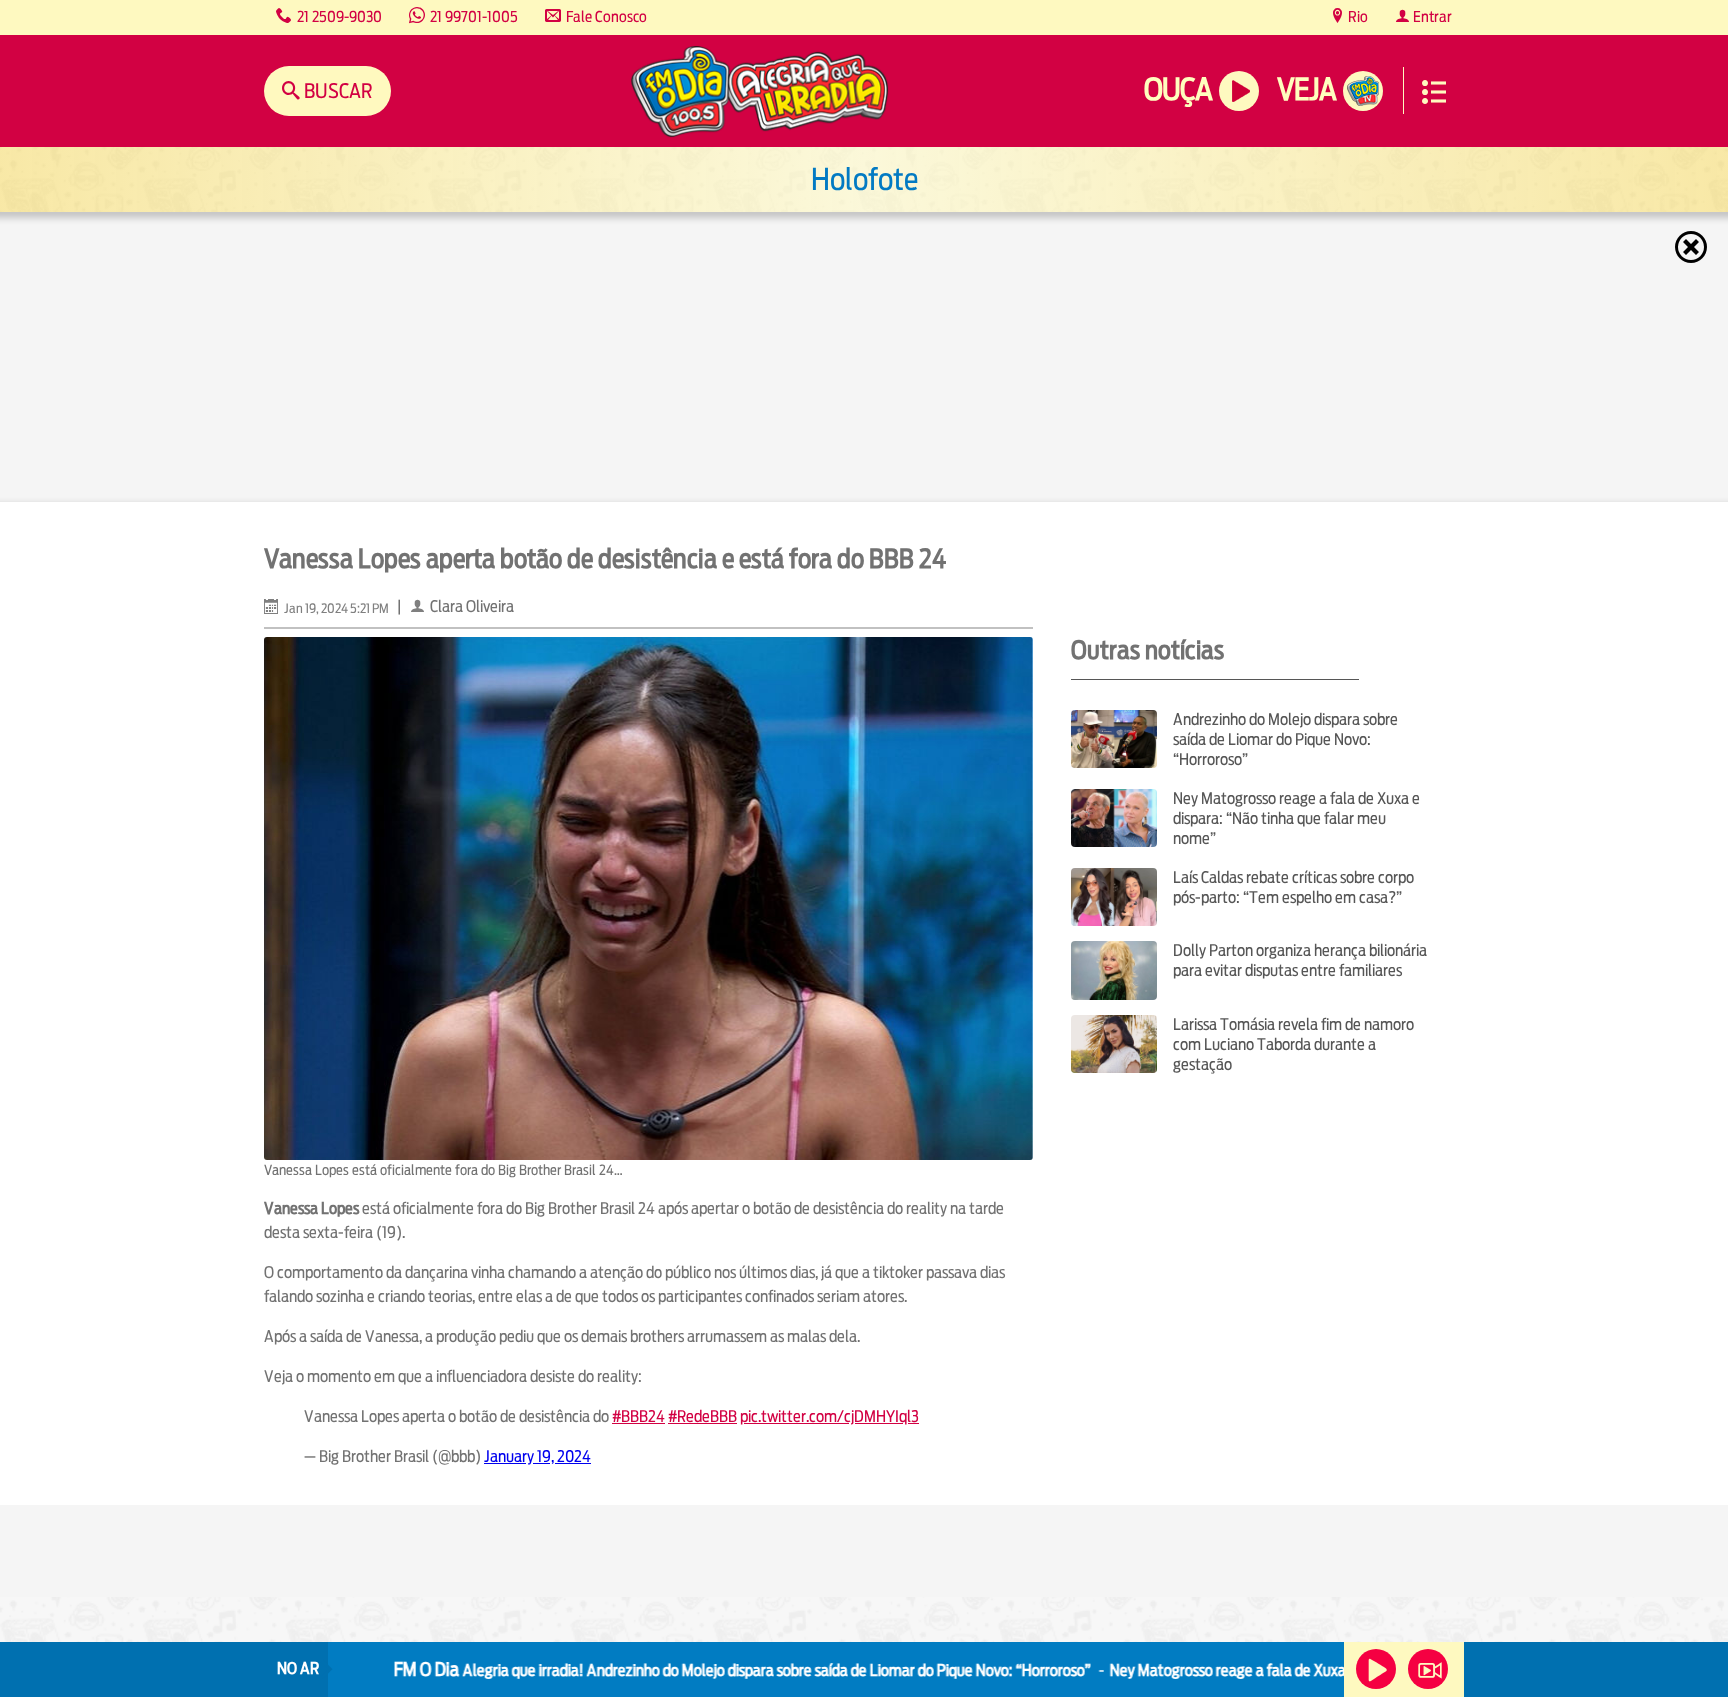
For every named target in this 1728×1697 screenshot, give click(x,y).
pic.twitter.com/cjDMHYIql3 (829, 1416)
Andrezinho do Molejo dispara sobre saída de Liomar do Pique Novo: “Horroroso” (1285, 739)
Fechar (1693, 247)
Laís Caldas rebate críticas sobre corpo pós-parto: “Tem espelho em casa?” (1293, 887)
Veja (1306, 89)
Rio (1356, 16)
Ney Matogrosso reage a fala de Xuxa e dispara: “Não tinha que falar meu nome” (1296, 818)
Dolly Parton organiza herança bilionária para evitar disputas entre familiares (1300, 960)
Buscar (336, 90)
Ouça (1178, 89)
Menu (1434, 92)
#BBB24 (638, 1416)
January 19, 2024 (537, 1456)
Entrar (1431, 16)
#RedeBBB (702, 1416)
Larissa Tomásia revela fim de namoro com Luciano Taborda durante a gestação (1293, 1044)
